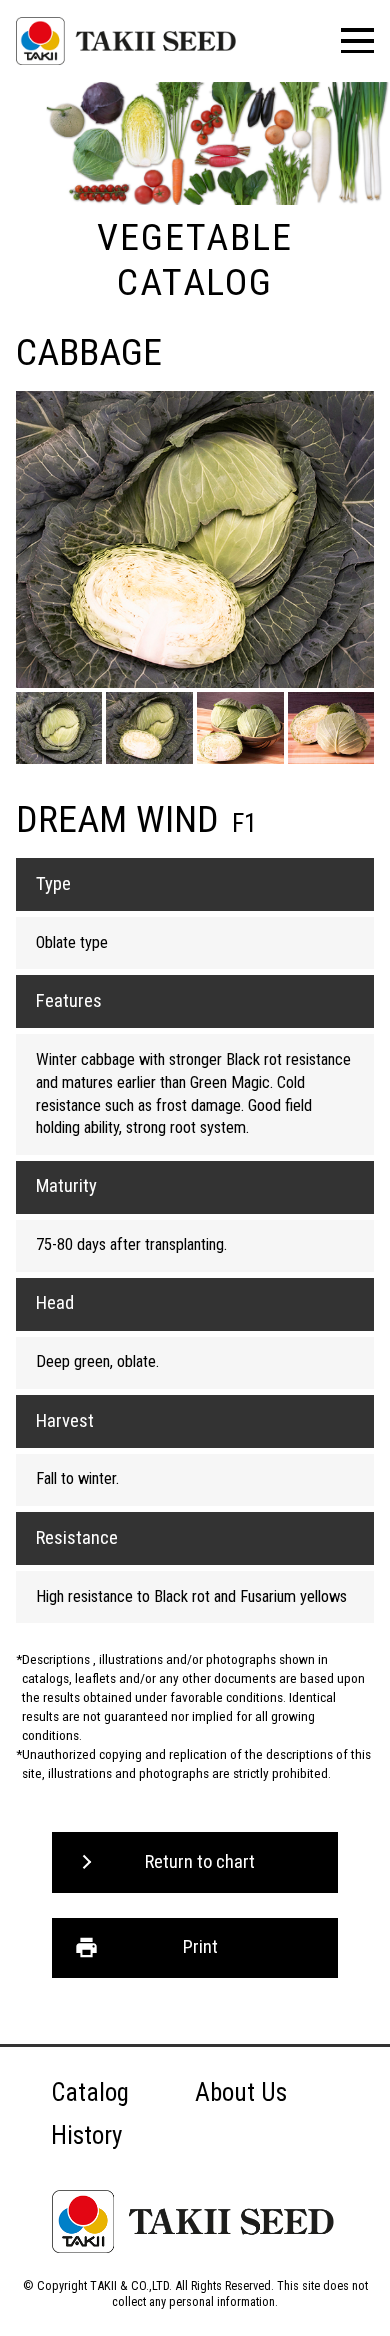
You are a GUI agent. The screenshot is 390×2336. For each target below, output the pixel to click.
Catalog (90, 2092)
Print (200, 1947)
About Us (241, 2092)
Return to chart (200, 1862)
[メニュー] (357, 40)
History (86, 2135)
